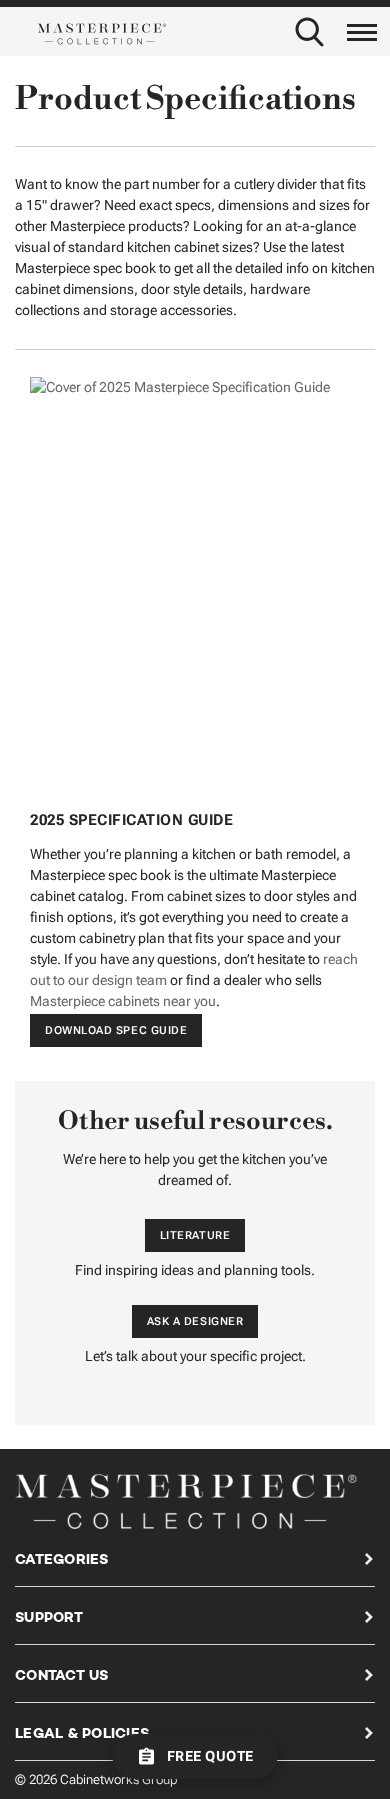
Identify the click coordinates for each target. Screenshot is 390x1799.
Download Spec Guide (116, 1030)
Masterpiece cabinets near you (123, 1001)
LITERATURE (195, 1235)
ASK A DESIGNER (195, 1321)
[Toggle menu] (362, 28)
